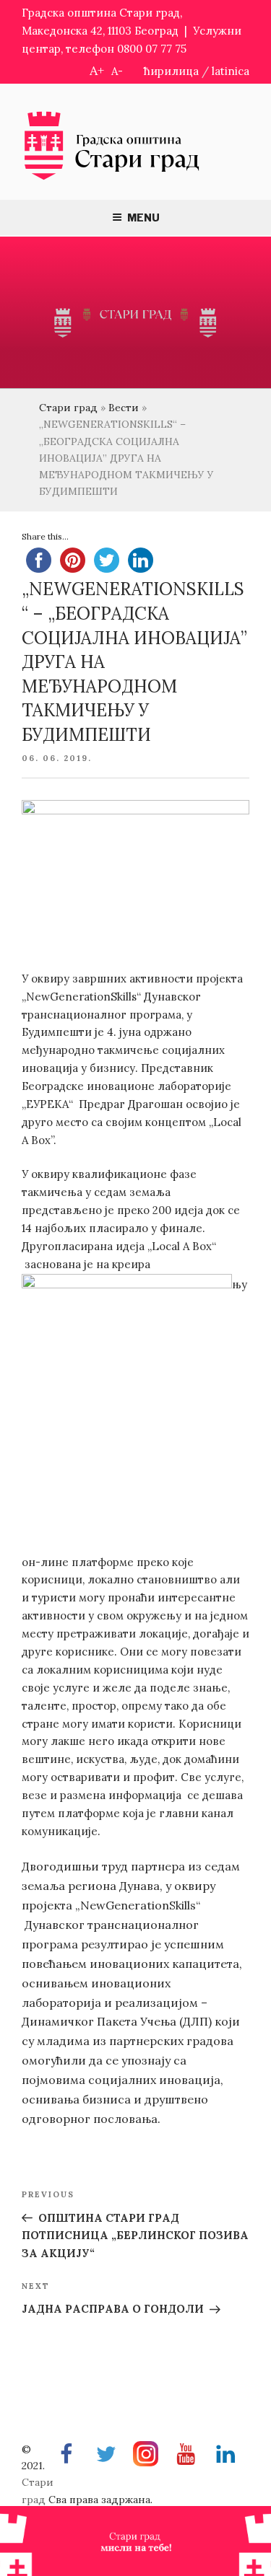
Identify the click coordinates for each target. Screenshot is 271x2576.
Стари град (68, 408)
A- (117, 71)
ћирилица (171, 71)
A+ (97, 70)
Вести (124, 408)
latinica (231, 71)
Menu (143, 217)
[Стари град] (112, 179)
